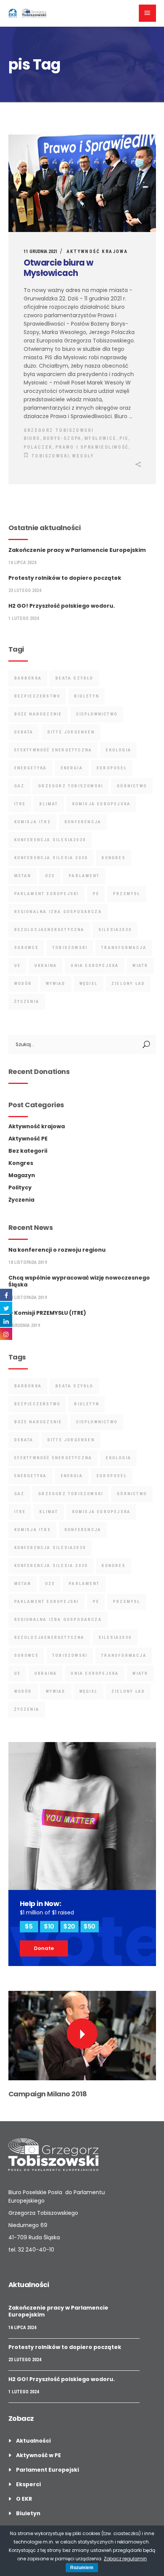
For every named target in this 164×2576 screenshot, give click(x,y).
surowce (26, 948)
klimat (49, 804)
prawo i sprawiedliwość (92, 447)
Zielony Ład (128, 984)
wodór (23, 984)
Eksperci (28, 2484)
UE (17, 966)
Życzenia (21, 1200)
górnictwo (132, 786)
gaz (19, 786)
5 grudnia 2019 (24, 1325)
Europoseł (112, 768)
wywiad (56, 984)
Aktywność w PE (39, 2455)
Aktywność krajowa (97, 251)
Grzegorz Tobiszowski (59, 430)
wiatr (140, 966)
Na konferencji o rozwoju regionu (57, 1250)
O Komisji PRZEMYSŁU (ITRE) (47, 1313)
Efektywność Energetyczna (53, 750)
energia (72, 768)
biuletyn (87, 696)
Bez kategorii (28, 1151)
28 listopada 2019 (28, 1298)
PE (96, 894)
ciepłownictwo (97, 714)
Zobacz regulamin (125, 2559)
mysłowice (100, 438)
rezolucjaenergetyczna (49, 930)
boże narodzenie (38, 714)
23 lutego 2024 (25, 590)
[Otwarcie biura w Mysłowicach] (82, 183)
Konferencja (83, 822)
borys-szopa (62, 438)
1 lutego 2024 (24, 618)
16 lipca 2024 (22, 563)
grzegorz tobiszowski (71, 786)
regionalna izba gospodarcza (58, 912)
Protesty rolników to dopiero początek (65, 578)
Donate (44, 1948)
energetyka (31, 768)
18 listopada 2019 (28, 1262)
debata (24, 732)
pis (124, 438)
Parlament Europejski (47, 894)
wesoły (83, 456)
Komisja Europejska (101, 804)
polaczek (38, 447)
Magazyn (22, 1175)
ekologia (118, 750)
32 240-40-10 (36, 2250)
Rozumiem (82, 2568)
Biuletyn (28, 2513)
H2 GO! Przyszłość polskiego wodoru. (62, 606)
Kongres (21, 1163)
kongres (113, 858)
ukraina (46, 966)
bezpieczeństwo (37, 696)
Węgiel (88, 984)
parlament (84, 876)
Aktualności (33, 2441)
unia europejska (95, 966)
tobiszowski (50, 456)
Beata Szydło (74, 678)
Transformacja (124, 948)
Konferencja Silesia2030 (50, 840)
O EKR (24, 2499)
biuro (32, 438)
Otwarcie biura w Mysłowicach (59, 268)
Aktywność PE (28, 1139)
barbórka (28, 678)
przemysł (127, 894)
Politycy (20, 1187)
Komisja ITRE (32, 822)
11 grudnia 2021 (41, 251)
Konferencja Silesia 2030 (51, 858)
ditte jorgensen (71, 732)
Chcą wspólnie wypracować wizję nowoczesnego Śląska (79, 1281)
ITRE (20, 804)
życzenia (27, 1002)
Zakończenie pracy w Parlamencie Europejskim (77, 550)
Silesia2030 (115, 930)
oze (50, 876)
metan (23, 876)
